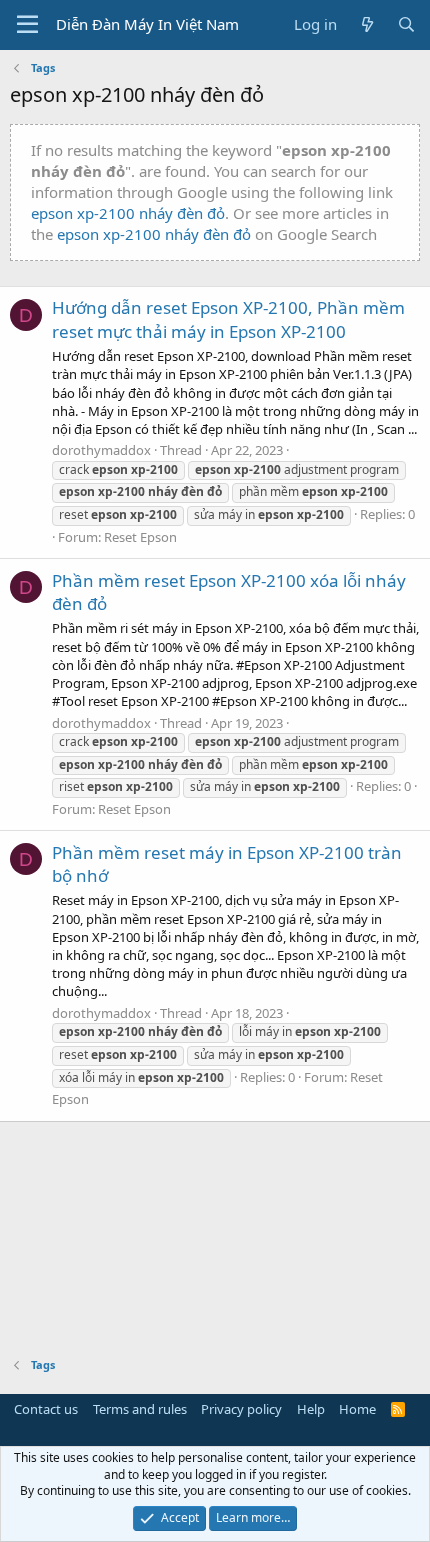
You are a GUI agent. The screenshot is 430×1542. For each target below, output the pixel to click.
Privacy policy (241, 1409)
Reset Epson (140, 537)
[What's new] (366, 24)
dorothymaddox (101, 450)
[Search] (406, 24)
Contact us (46, 1409)
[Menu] (27, 25)
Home (357, 1409)
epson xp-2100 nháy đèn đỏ (128, 213)
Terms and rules (140, 1409)
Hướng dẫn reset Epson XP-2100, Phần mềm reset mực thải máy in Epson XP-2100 (228, 319)
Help (311, 1409)
